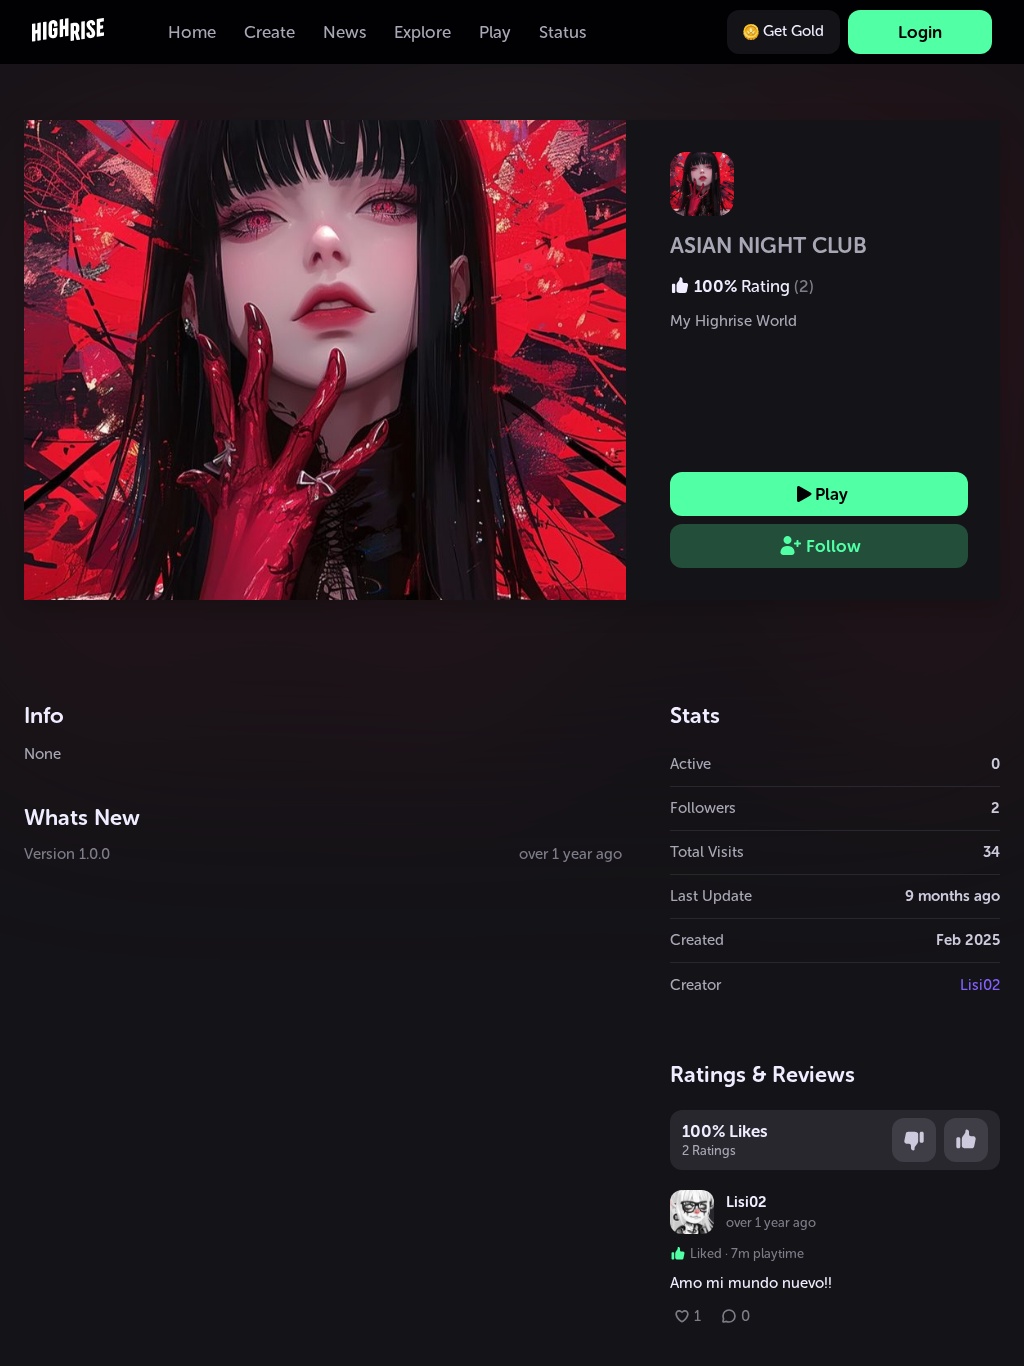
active (690, 764)
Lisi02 (980, 985)
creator (695, 985)
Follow (833, 546)
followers (703, 808)
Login (920, 32)
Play (831, 494)
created (697, 940)
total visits (707, 852)
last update (711, 896)
